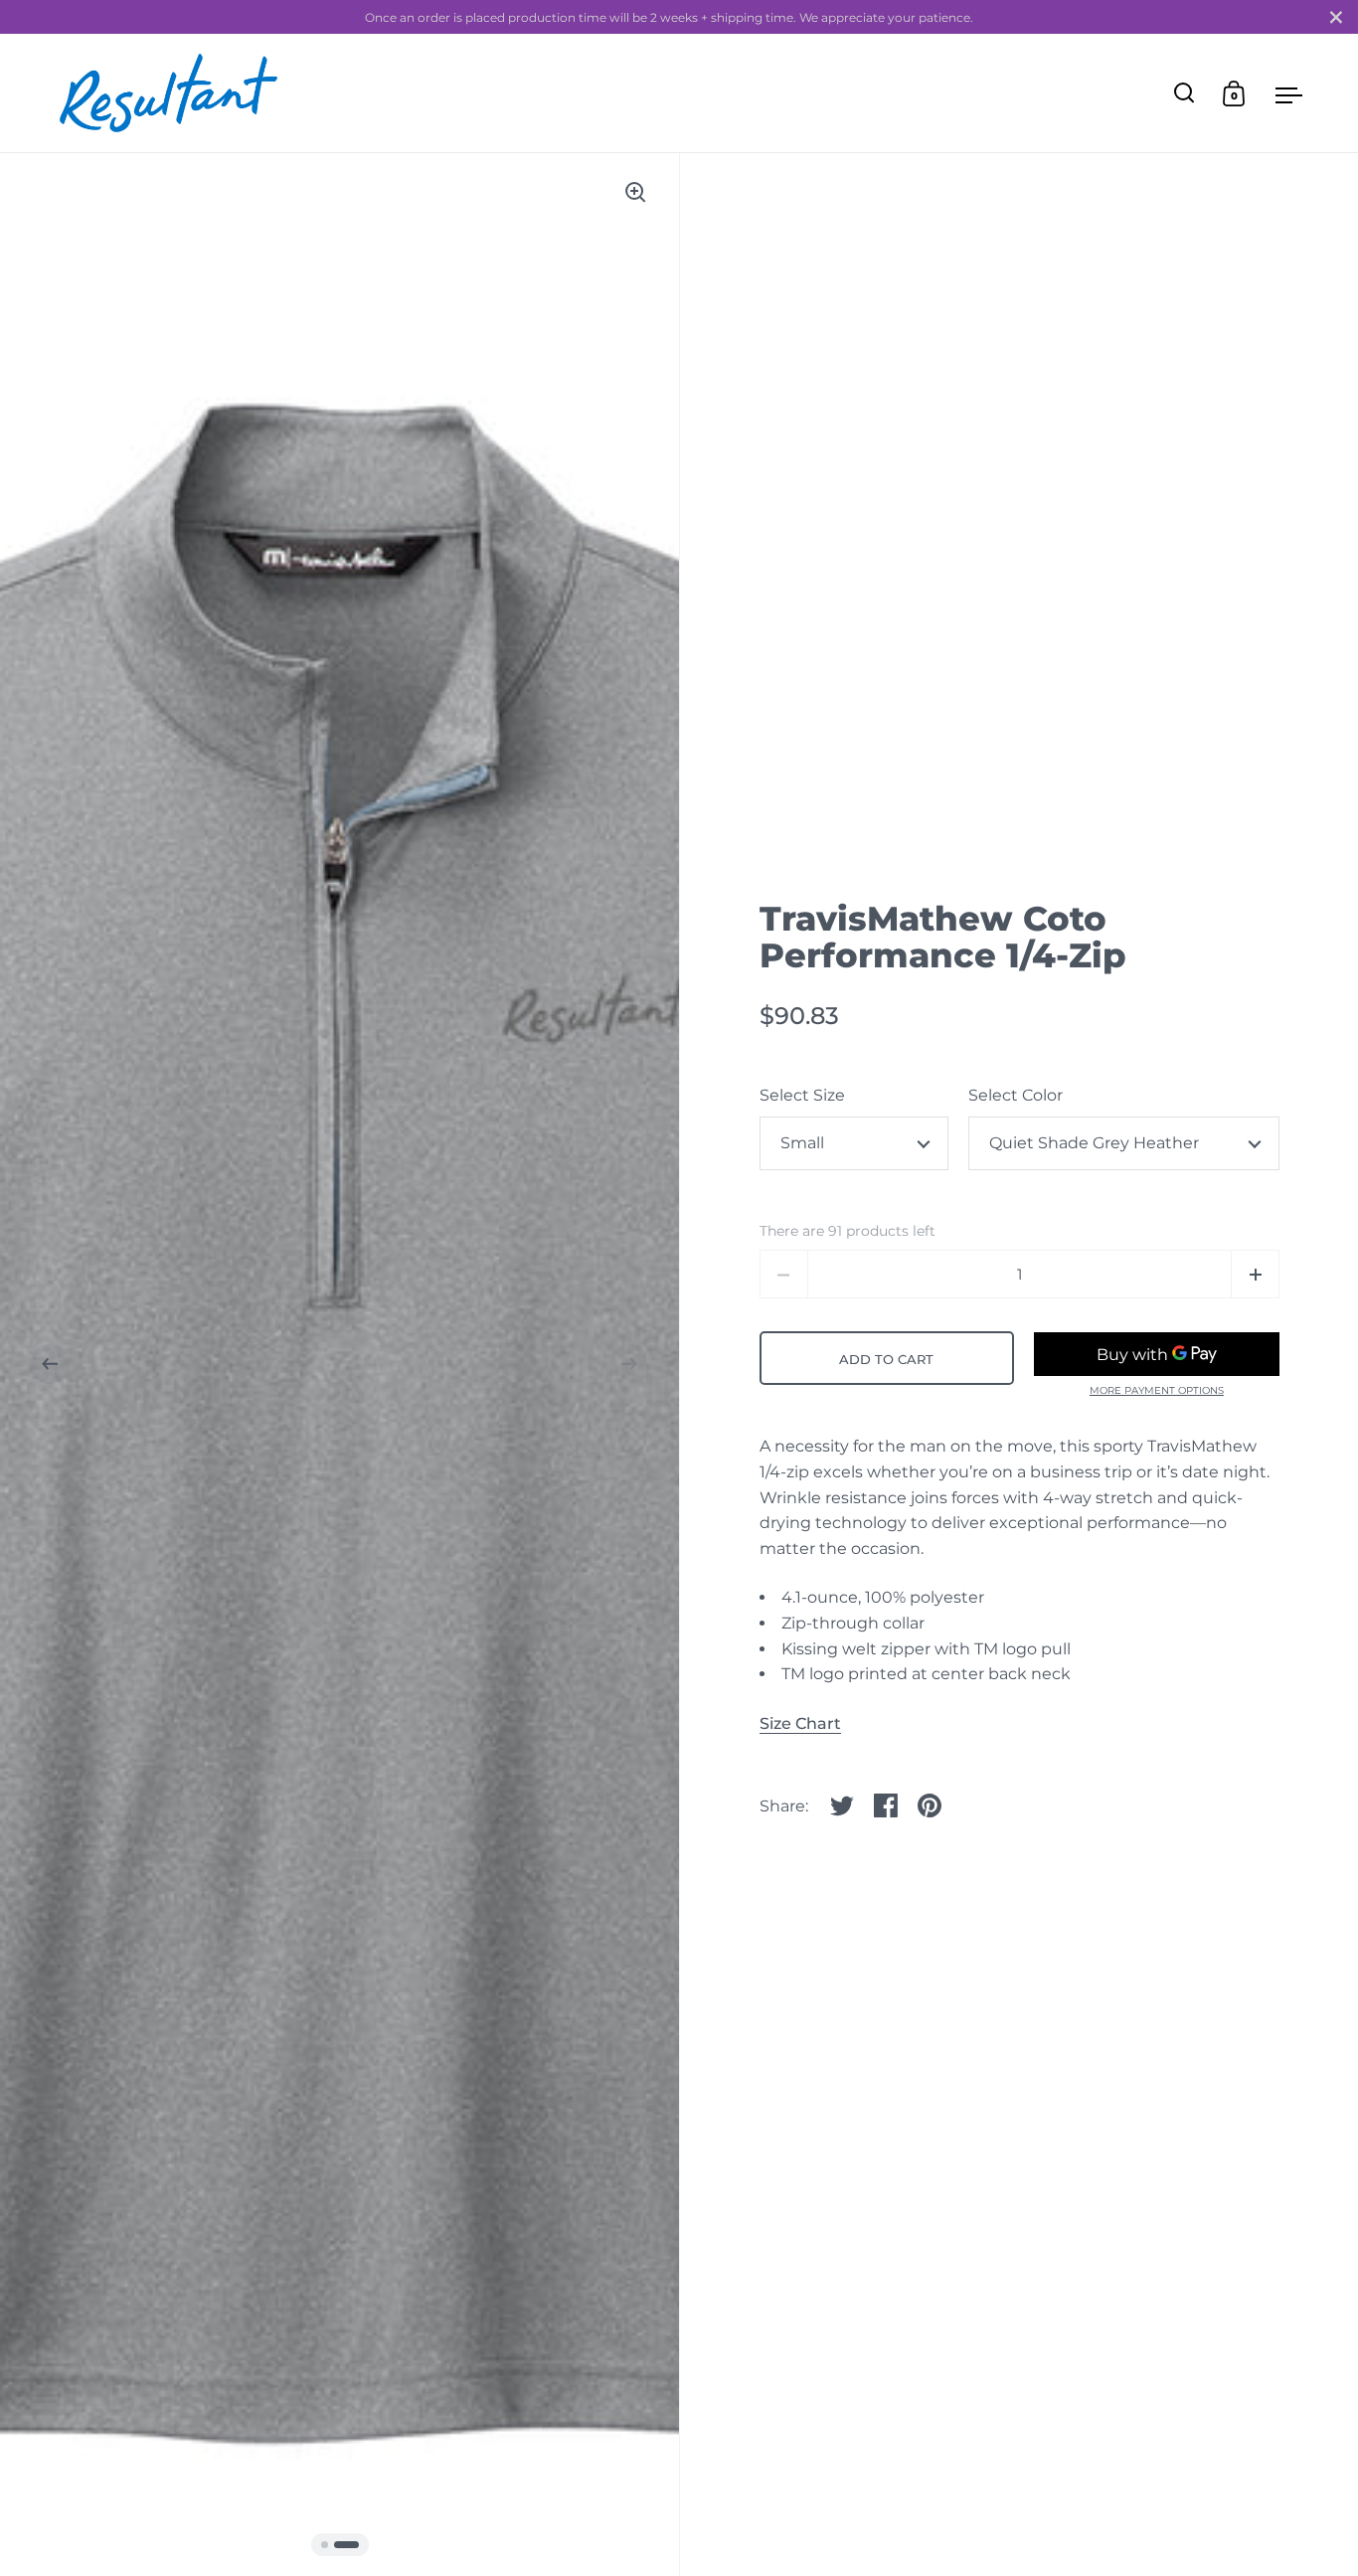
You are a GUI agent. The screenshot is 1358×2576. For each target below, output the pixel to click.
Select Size (802, 1095)
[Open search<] (1185, 93)
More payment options (1157, 1391)
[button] (50, 1364)
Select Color (1016, 1095)
